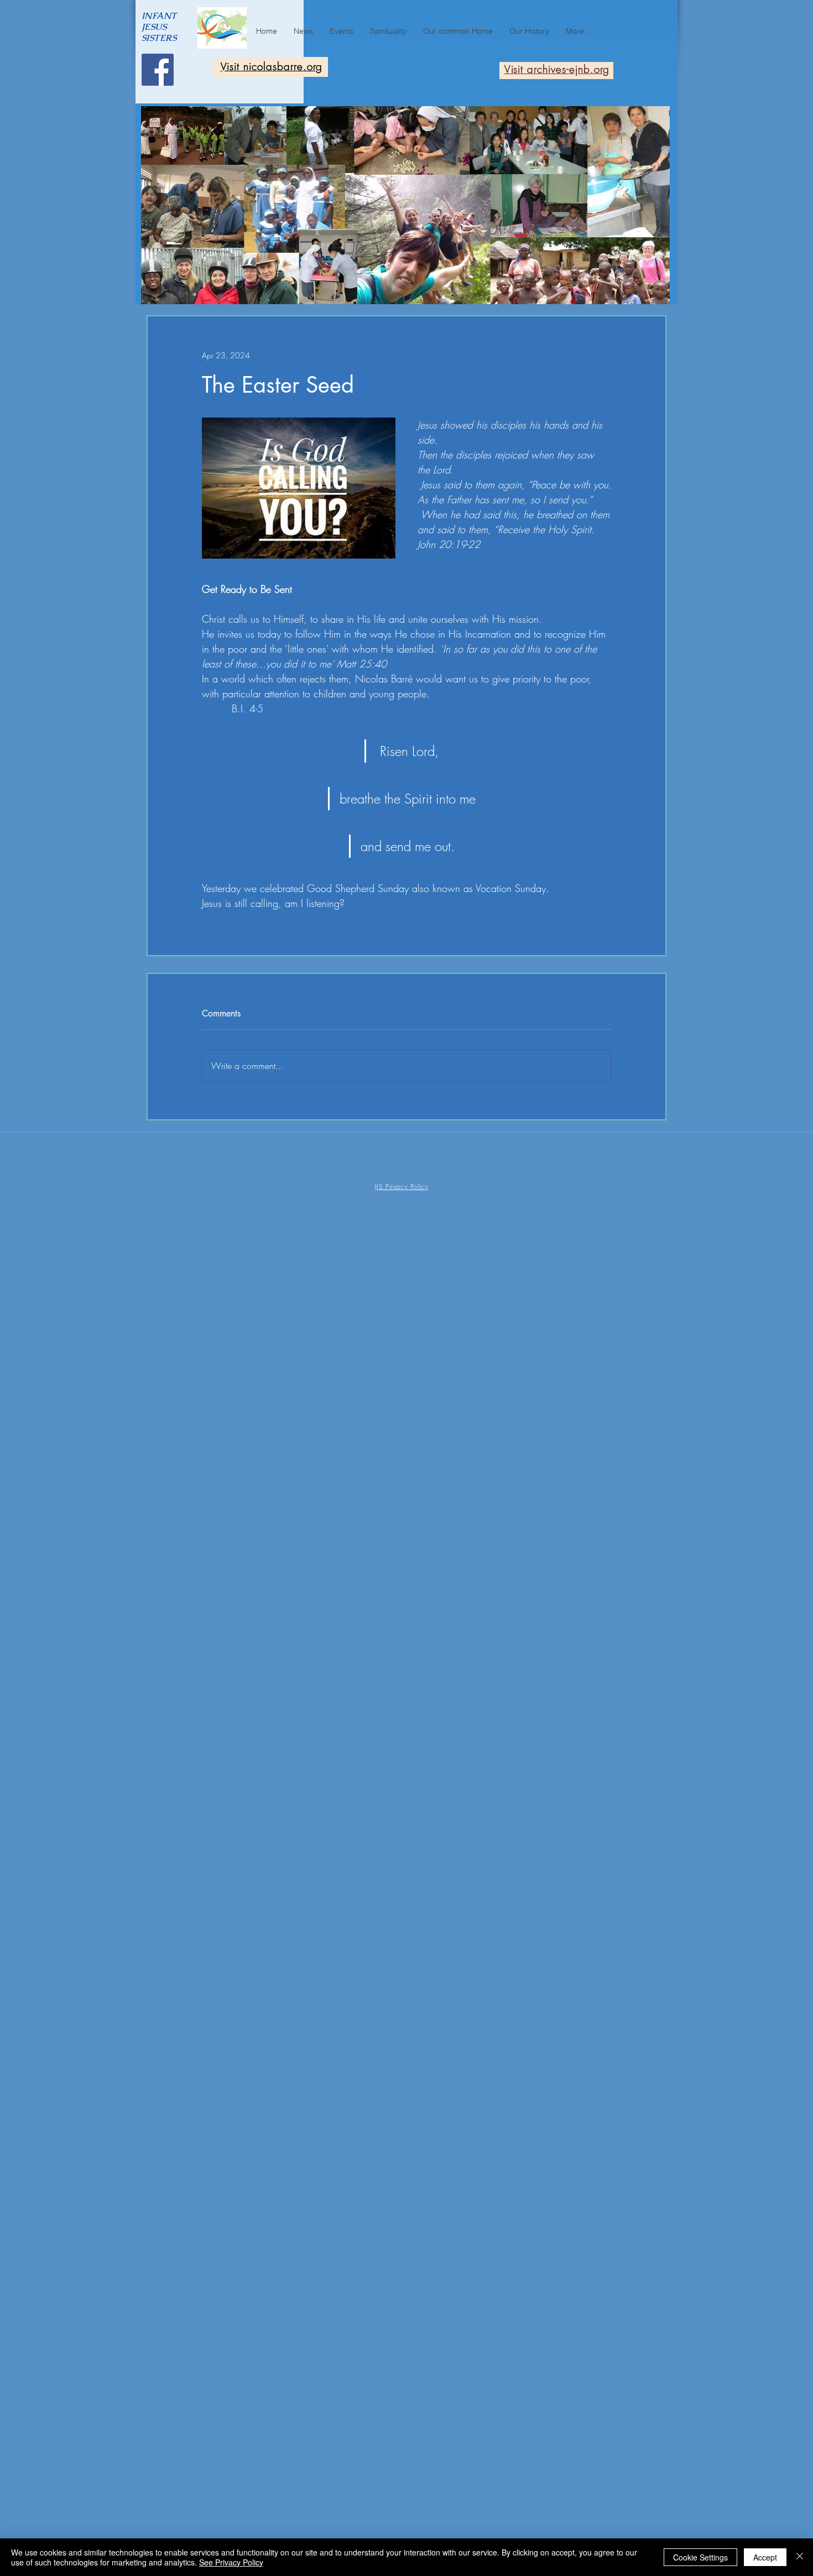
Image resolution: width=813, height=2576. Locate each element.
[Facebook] (158, 70)
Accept (765, 2557)
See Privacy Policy (231, 2562)
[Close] (800, 2557)
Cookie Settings (700, 2557)
